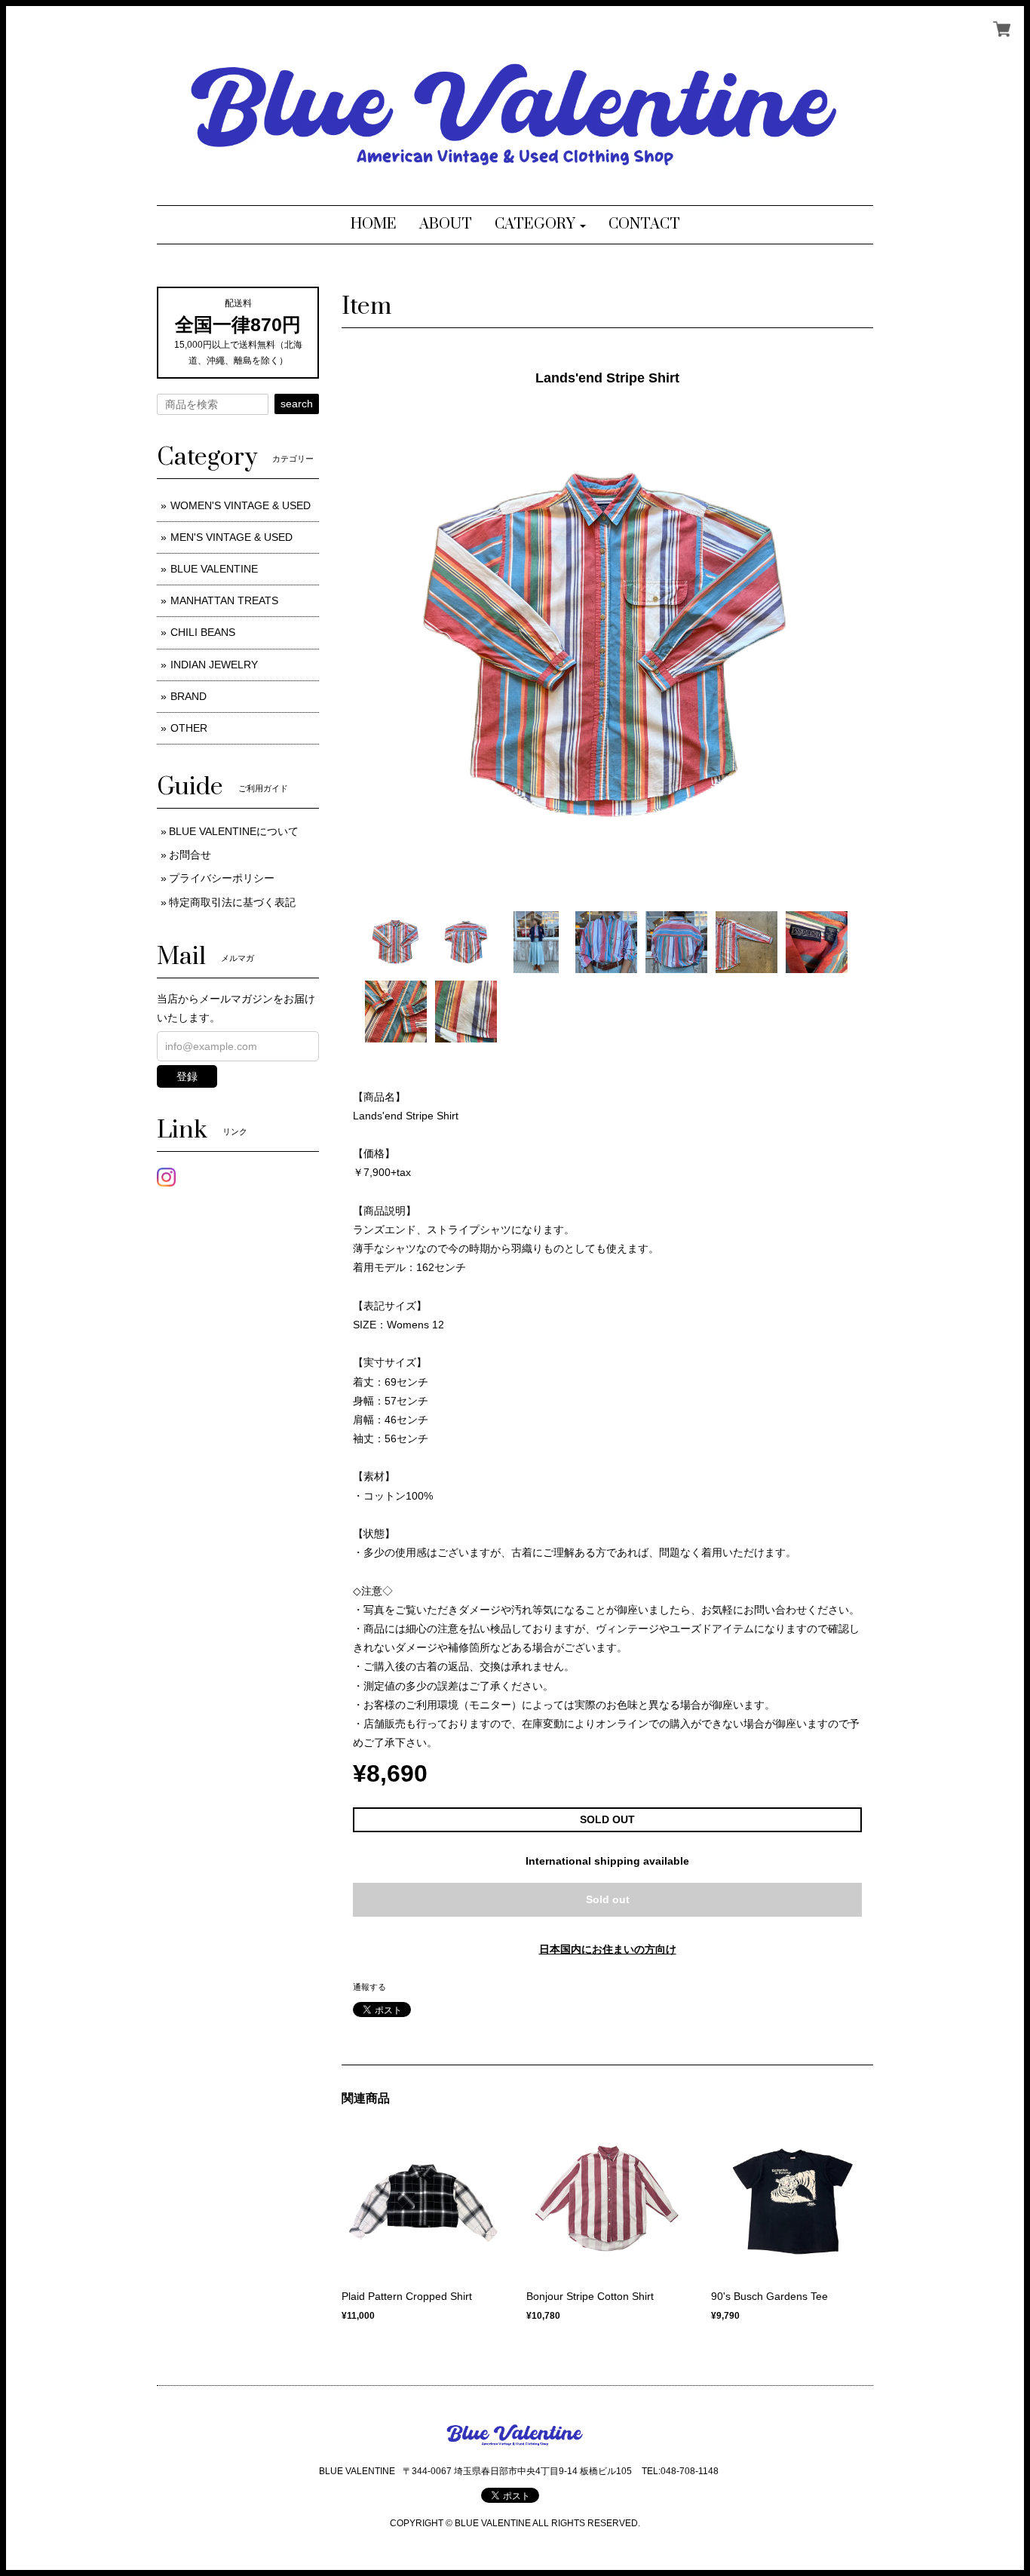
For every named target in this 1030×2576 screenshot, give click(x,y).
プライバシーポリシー (222, 878)
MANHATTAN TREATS (224, 600)
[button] (540, 225)
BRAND (189, 696)
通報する (369, 1987)
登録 (187, 1076)
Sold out (608, 1899)
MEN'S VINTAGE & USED (231, 537)
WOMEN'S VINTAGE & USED (241, 505)
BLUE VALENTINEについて (234, 831)
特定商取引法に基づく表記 (232, 902)
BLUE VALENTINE (214, 569)
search (297, 404)
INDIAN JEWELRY (214, 665)
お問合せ (190, 855)
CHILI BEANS (203, 632)
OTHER (189, 728)
